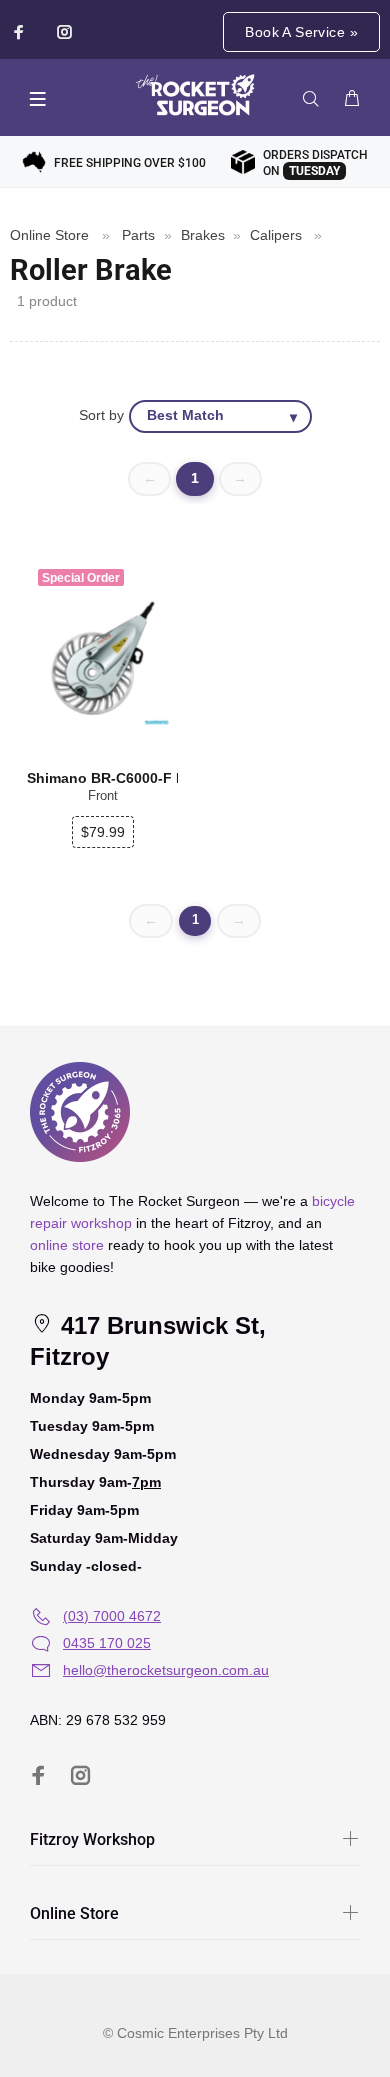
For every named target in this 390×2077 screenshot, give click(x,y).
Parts (138, 235)
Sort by (101, 415)
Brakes (203, 235)
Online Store (49, 235)
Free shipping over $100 (130, 163)
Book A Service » (301, 32)
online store (67, 1245)
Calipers (276, 235)
